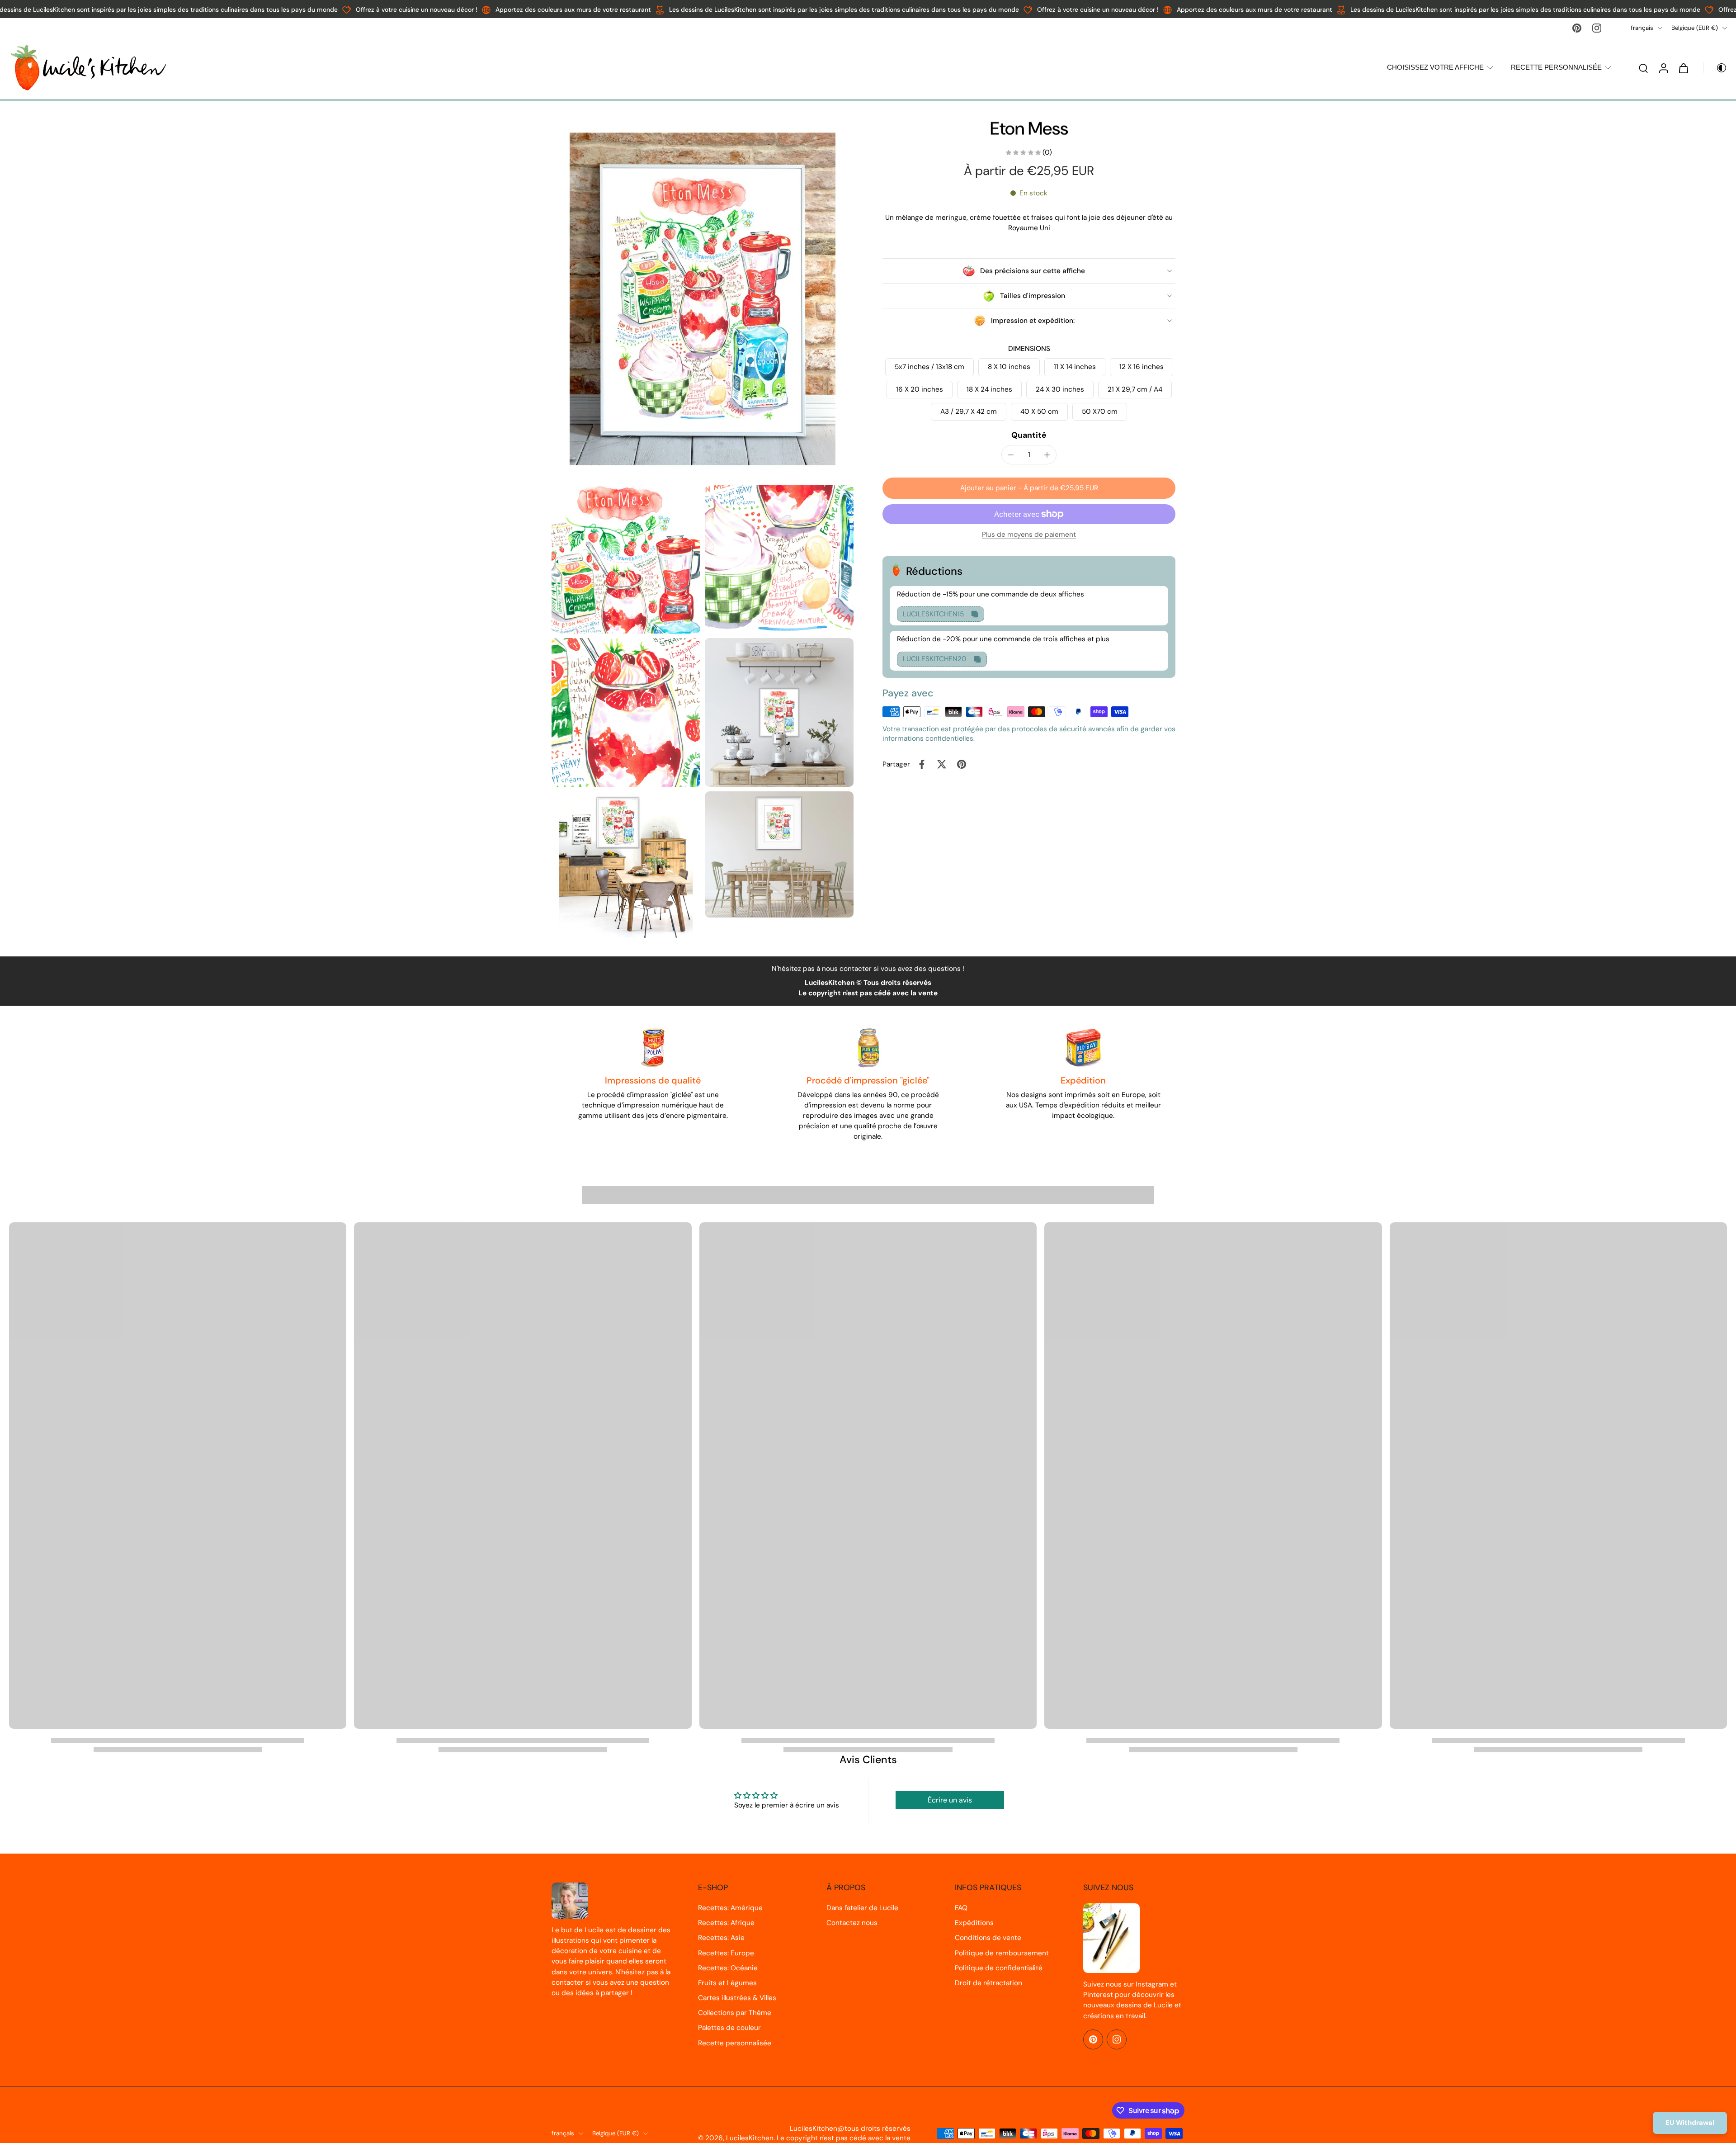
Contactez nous (852, 1923)
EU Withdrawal (1690, 2123)
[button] (1029, 488)
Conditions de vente (988, 1938)
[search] (1643, 68)
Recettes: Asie (721, 1938)
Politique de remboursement (1002, 1953)
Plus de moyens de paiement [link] (1029, 535)
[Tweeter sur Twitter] (942, 764)
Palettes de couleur (729, 2028)
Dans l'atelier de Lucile (862, 1908)
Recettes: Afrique (726, 1923)
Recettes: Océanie (728, 1968)
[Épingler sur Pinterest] (962, 764)
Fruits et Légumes (727, 1983)
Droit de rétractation (988, 1983)
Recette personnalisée (735, 2043)
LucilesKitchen (750, 2138)
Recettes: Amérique (730, 1908)
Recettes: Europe (726, 1953)
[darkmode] (1715, 68)
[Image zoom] (703, 299)
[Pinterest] (1577, 28)
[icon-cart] (1683, 68)
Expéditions (974, 1923)
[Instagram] (1597, 28)
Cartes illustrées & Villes (737, 1998)
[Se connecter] (1663, 68)
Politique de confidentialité (999, 1968)
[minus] (1011, 455)
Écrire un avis (950, 1800)
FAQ (961, 1908)
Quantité (1029, 435)
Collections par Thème (735, 2013)
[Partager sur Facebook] (922, 764)
